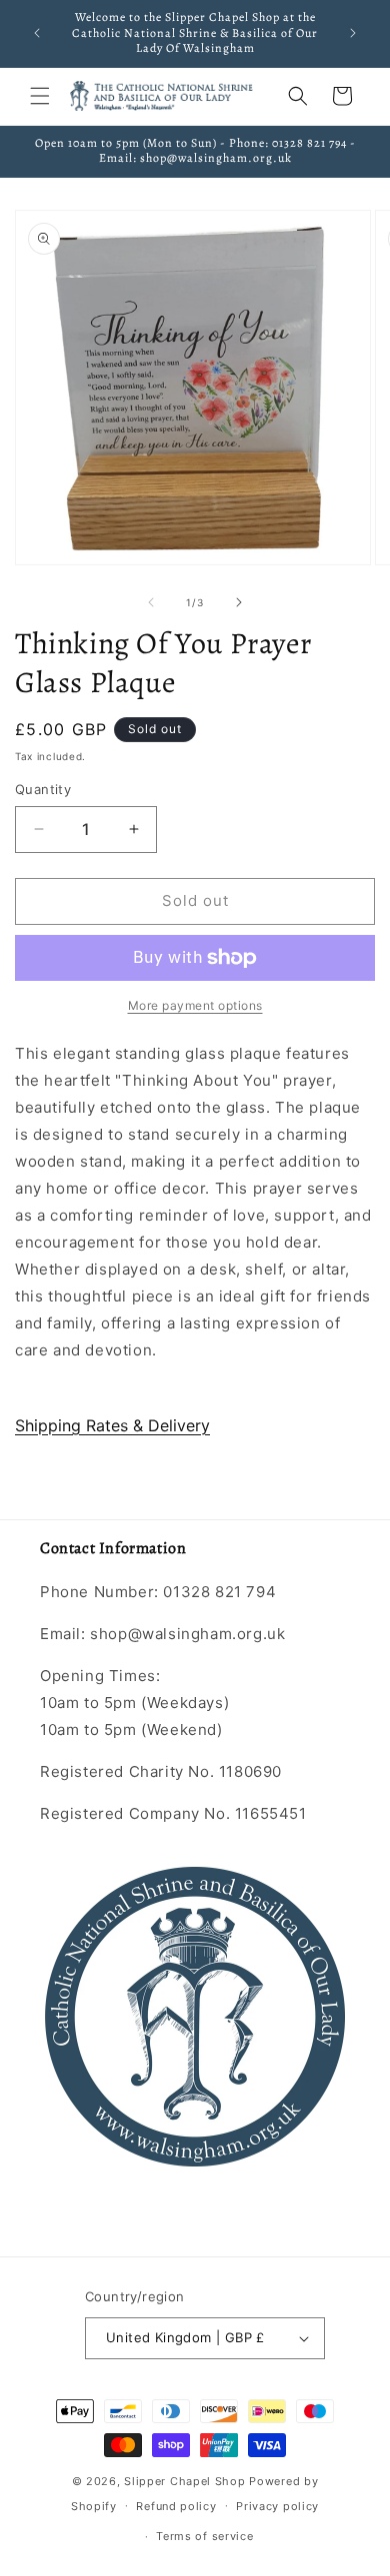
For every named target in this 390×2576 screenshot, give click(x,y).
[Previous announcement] (37, 33)
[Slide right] (239, 602)
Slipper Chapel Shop (184, 2481)
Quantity (43, 789)
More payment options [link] (195, 1005)
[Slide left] (151, 602)
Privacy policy (277, 2506)
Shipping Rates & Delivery (112, 1425)
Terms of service (204, 2536)
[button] (40, 96)
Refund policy (176, 2506)
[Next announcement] (353, 33)
